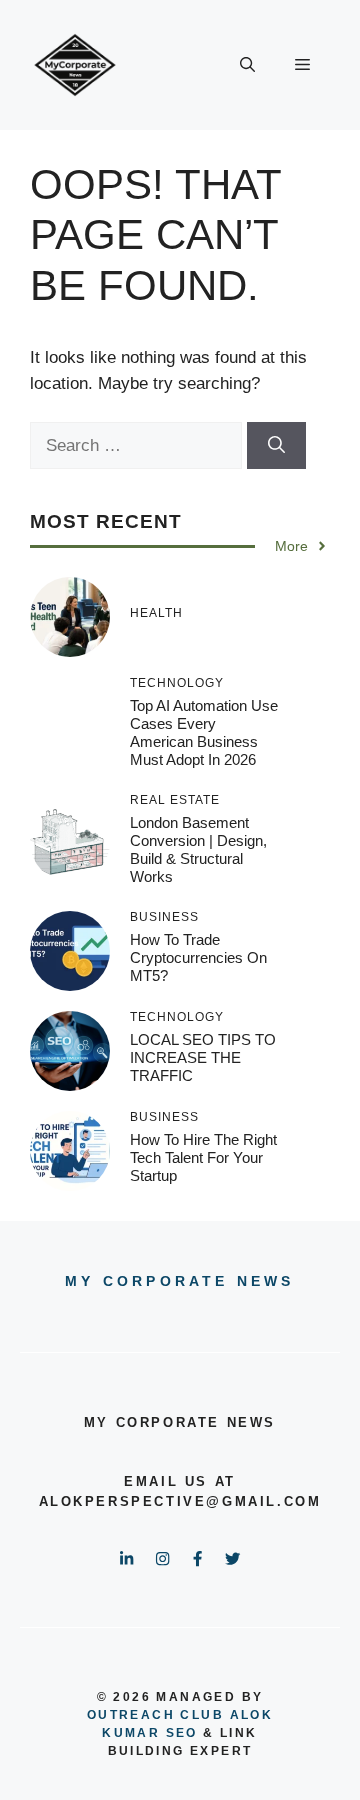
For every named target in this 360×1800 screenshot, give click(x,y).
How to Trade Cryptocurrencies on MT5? (198, 957)
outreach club (155, 1715)
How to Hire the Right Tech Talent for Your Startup (203, 1157)
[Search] (276, 446)
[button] (247, 65)
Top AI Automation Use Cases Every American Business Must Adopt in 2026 (204, 732)
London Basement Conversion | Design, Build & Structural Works (198, 849)
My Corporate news (179, 1281)
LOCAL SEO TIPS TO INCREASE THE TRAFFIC (203, 1057)
